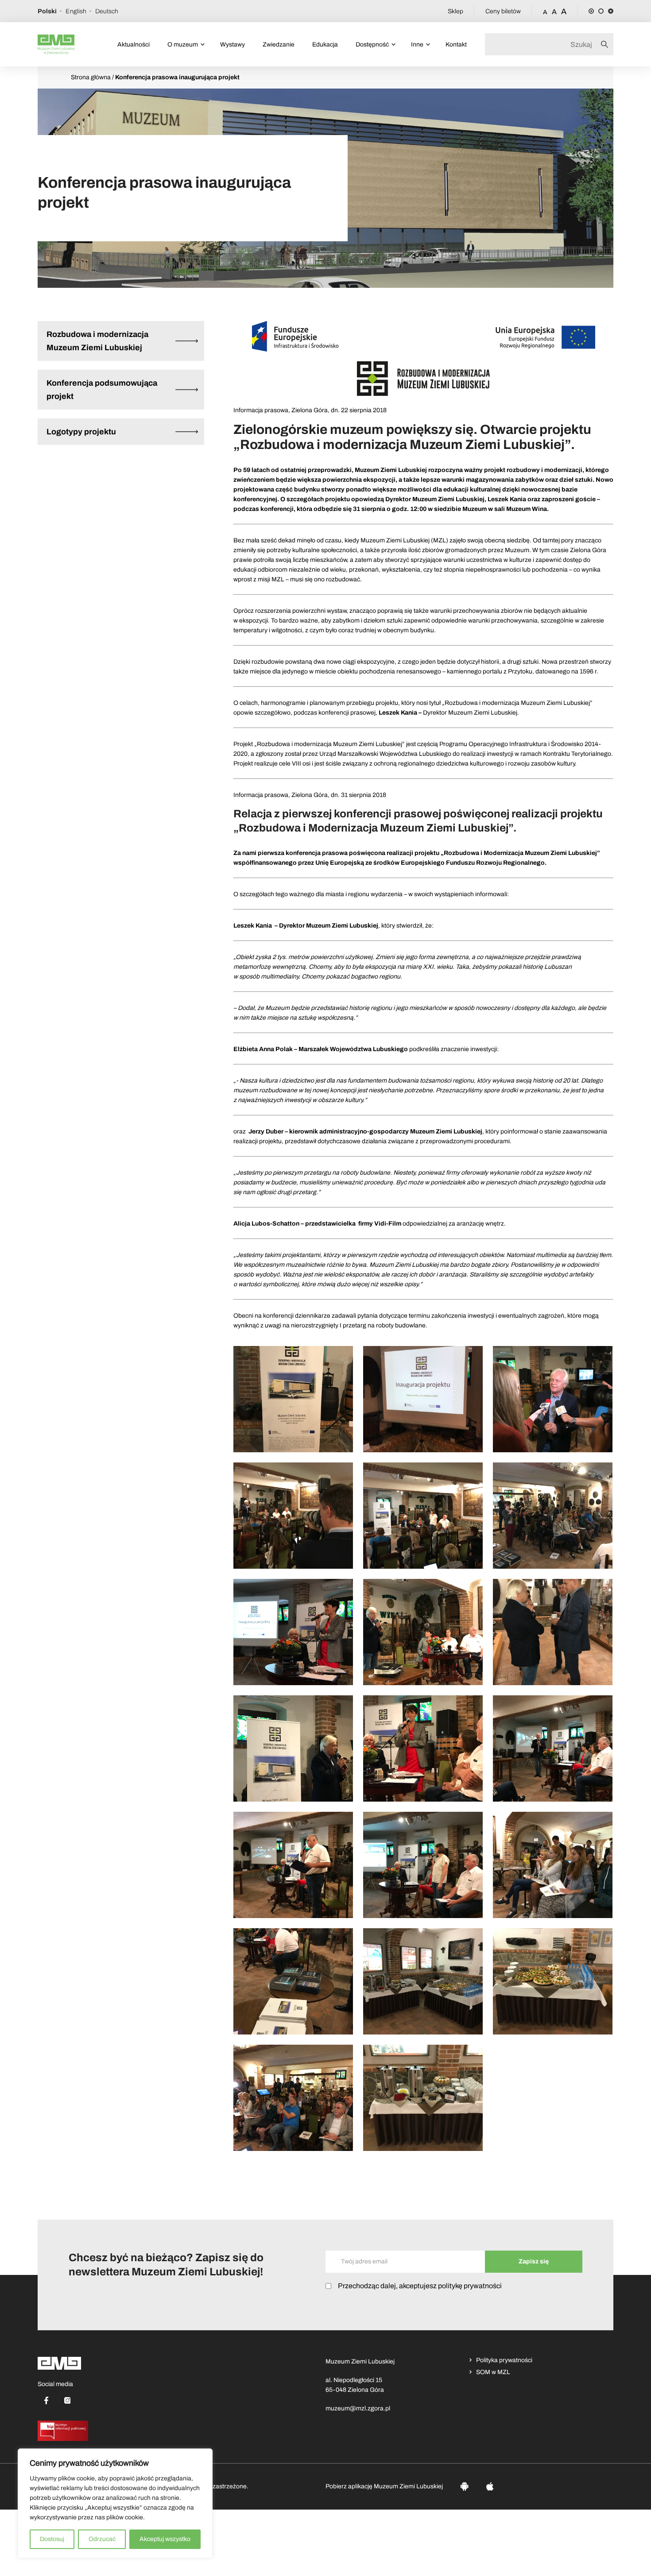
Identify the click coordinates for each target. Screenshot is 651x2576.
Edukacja (325, 44)
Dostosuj (52, 2539)
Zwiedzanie (279, 44)
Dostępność (372, 44)
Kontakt (456, 44)
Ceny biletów (503, 11)
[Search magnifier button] (607, 44)
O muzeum (183, 44)
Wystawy (232, 44)
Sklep (455, 11)
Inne (417, 44)
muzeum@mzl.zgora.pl (358, 2408)
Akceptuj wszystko (165, 2539)
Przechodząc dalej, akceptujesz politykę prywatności (420, 2286)
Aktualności (134, 44)
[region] (115, 2503)
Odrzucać (102, 2539)
